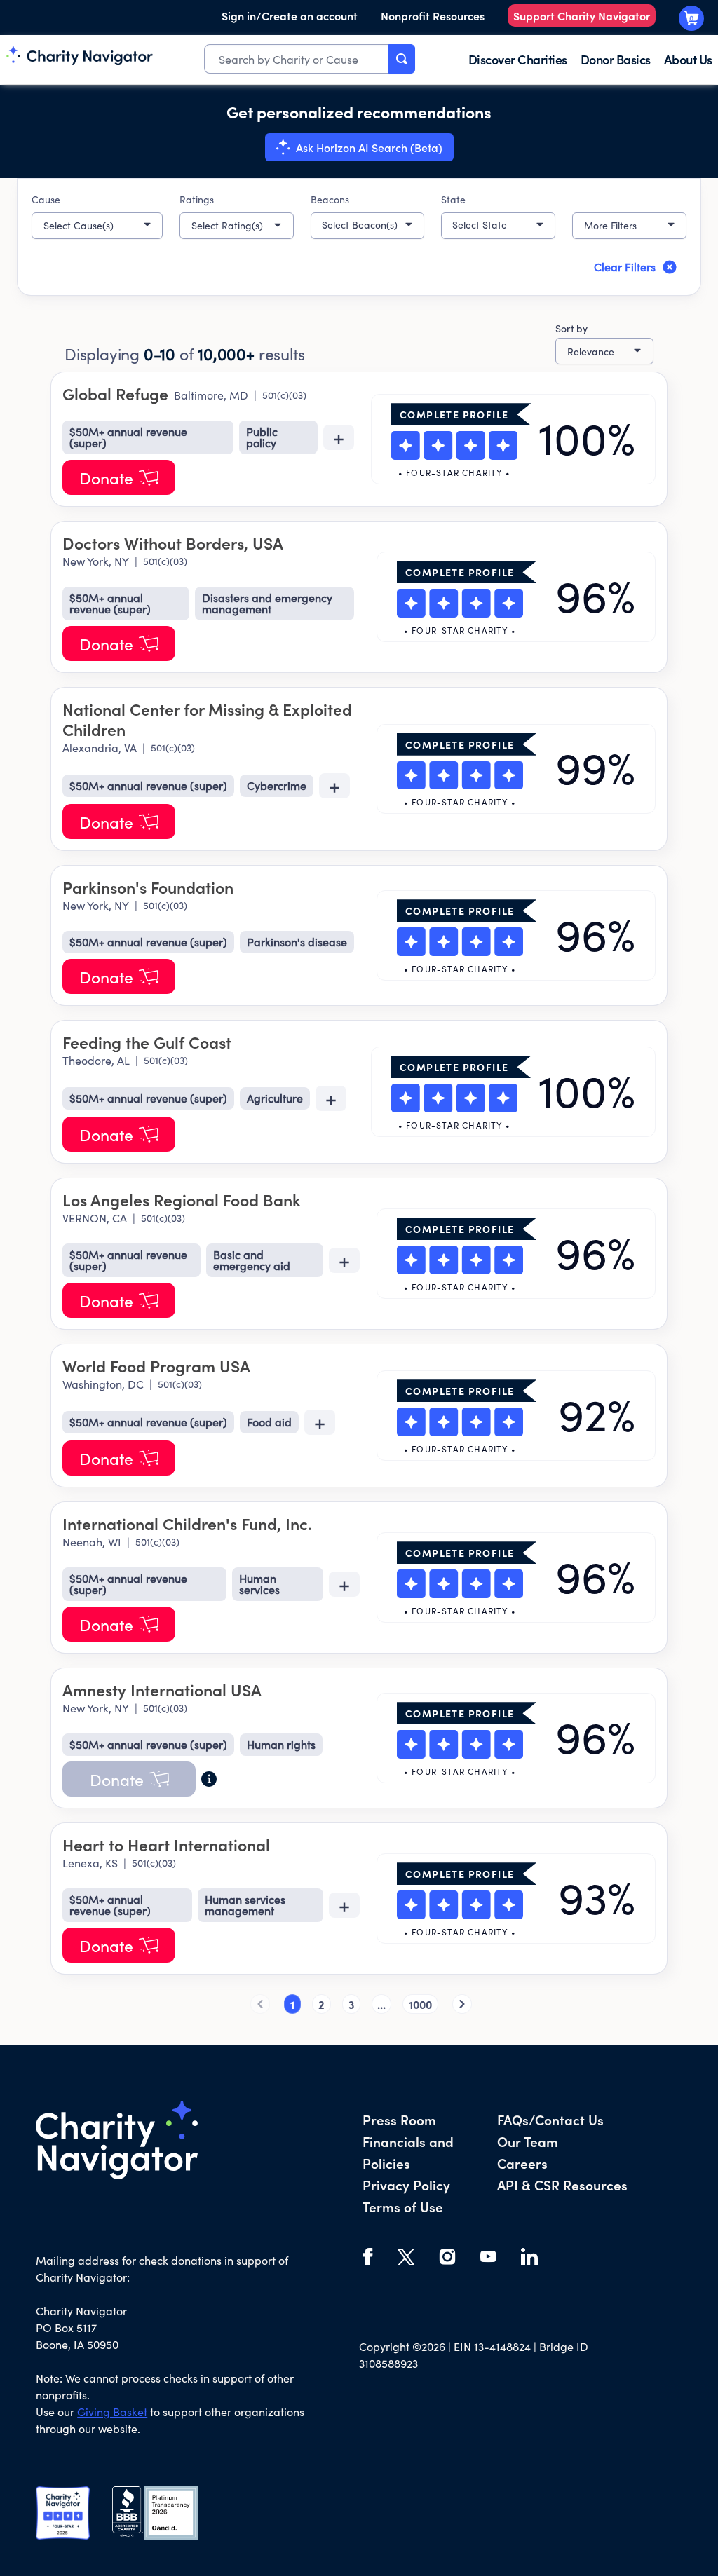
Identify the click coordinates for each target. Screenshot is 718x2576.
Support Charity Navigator (582, 15)
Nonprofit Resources (433, 15)
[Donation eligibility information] (209, 1779)
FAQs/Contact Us (550, 2119)
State (453, 199)
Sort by (571, 328)
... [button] (381, 2004)
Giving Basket (112, 2412)
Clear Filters (625, 267)
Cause (46, 199)
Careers (522, 2163)
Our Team (528, 2141)
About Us (688, 59)
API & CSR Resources (562, 2185)
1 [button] (292, 2004)
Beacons (330, 199)
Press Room (399, 2119)
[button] (97, 226)
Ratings (197, 199)
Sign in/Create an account (290, 15)
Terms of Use (403, 2206)
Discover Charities (518, 59)
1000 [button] (420, 2004)
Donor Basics (616, 59)
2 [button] (321, 2004)
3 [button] (351, 2004)
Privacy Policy (406, 2185)
